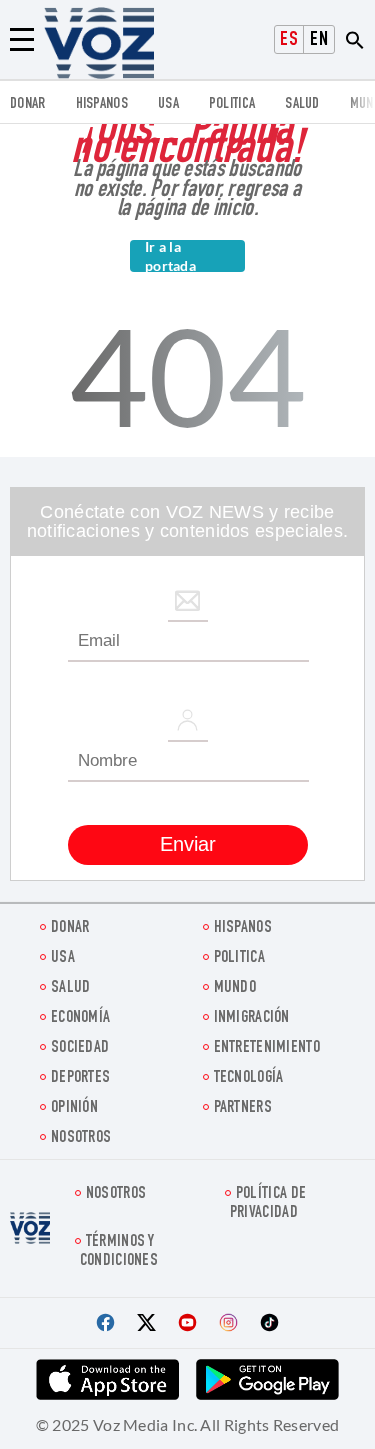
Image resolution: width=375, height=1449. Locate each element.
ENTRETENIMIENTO (267, 1048)
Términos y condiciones (119, 1252)
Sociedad (80, 1048)
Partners (243, 1108)
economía (80, 1018)
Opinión (74, 1108)
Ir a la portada (170, 256)
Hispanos (102, 104)
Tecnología (249, 1078)
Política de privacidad (268, 1204)
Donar (28, 104)
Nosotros (81, 1138)
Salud (302, 104)
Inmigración (252, 1018)
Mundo (235, 988)
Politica (232, 104)
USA (168, 104)
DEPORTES (80, 1078)
